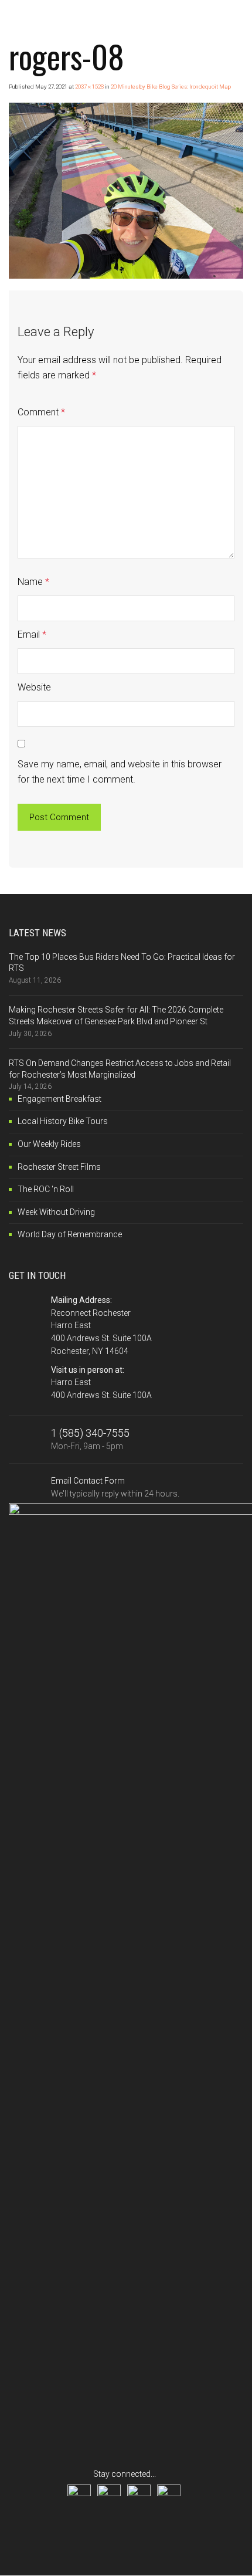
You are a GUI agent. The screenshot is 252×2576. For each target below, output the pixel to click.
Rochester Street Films (59, 1167)
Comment (41, 412)
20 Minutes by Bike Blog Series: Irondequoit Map (171, 87)
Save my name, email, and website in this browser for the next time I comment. (120, 772)
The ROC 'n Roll (46, 1189)
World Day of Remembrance (70, 1234)
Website (34, 687)
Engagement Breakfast (59, 1099)
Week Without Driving (56, 1212)
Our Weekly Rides (49, 1144)
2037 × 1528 (89, 87)
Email (32, 634)
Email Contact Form (115, 1487)
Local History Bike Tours (63, 1121)
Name (33, 582)
